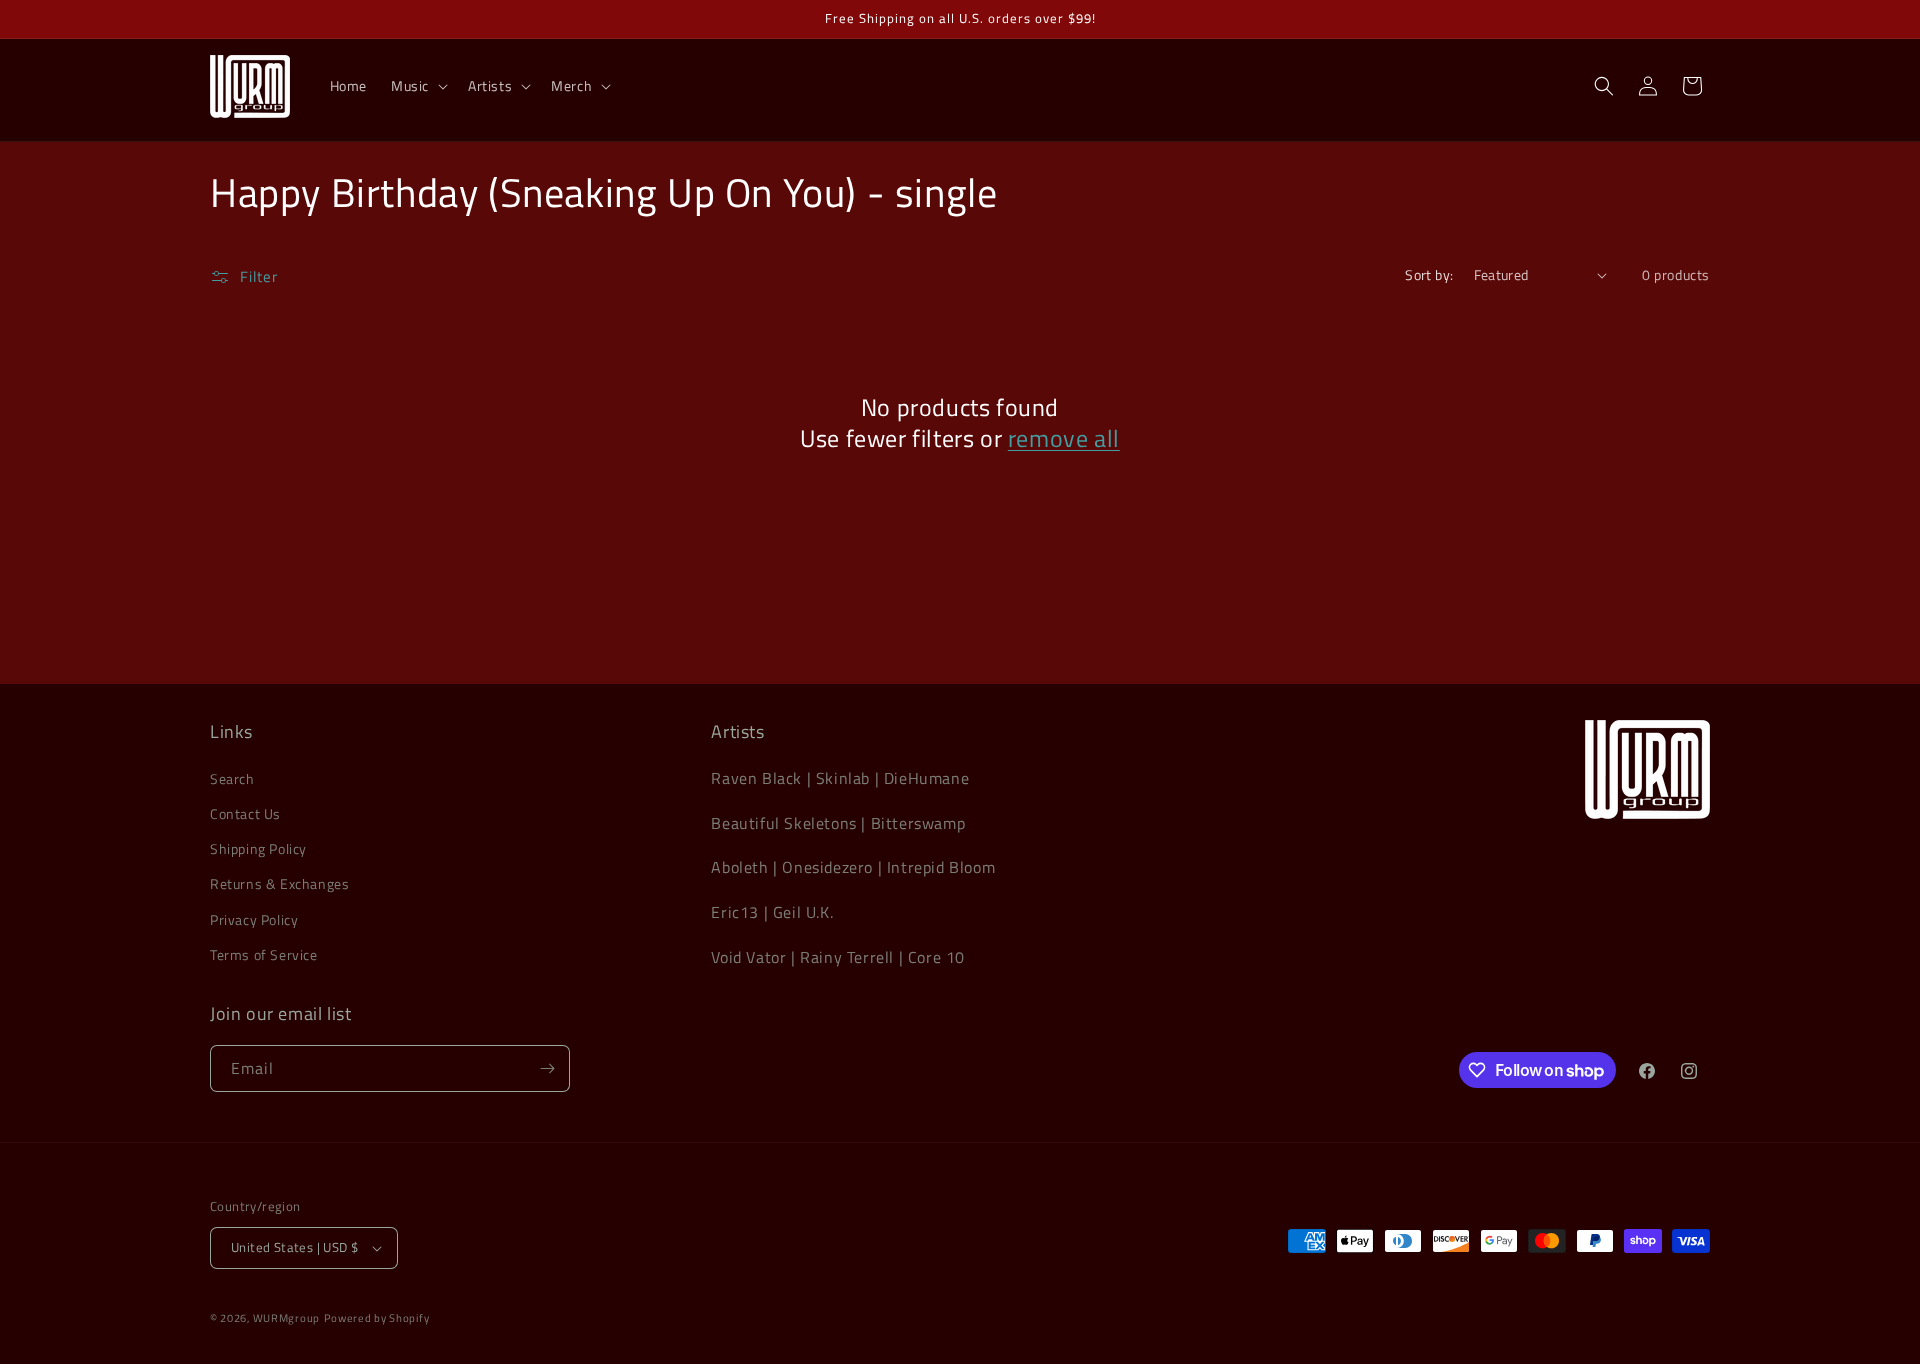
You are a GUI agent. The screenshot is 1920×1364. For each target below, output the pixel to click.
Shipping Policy (258, 848)
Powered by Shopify (377, 1318)
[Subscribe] (547, 1068)
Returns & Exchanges (279, 883)
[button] (417, 86)
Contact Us (245, 813)
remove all (1064, 438)
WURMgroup (286, 1318)
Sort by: (1429, 274)
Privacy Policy (254, 919)
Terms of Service (264, 954)
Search (232, 778)
